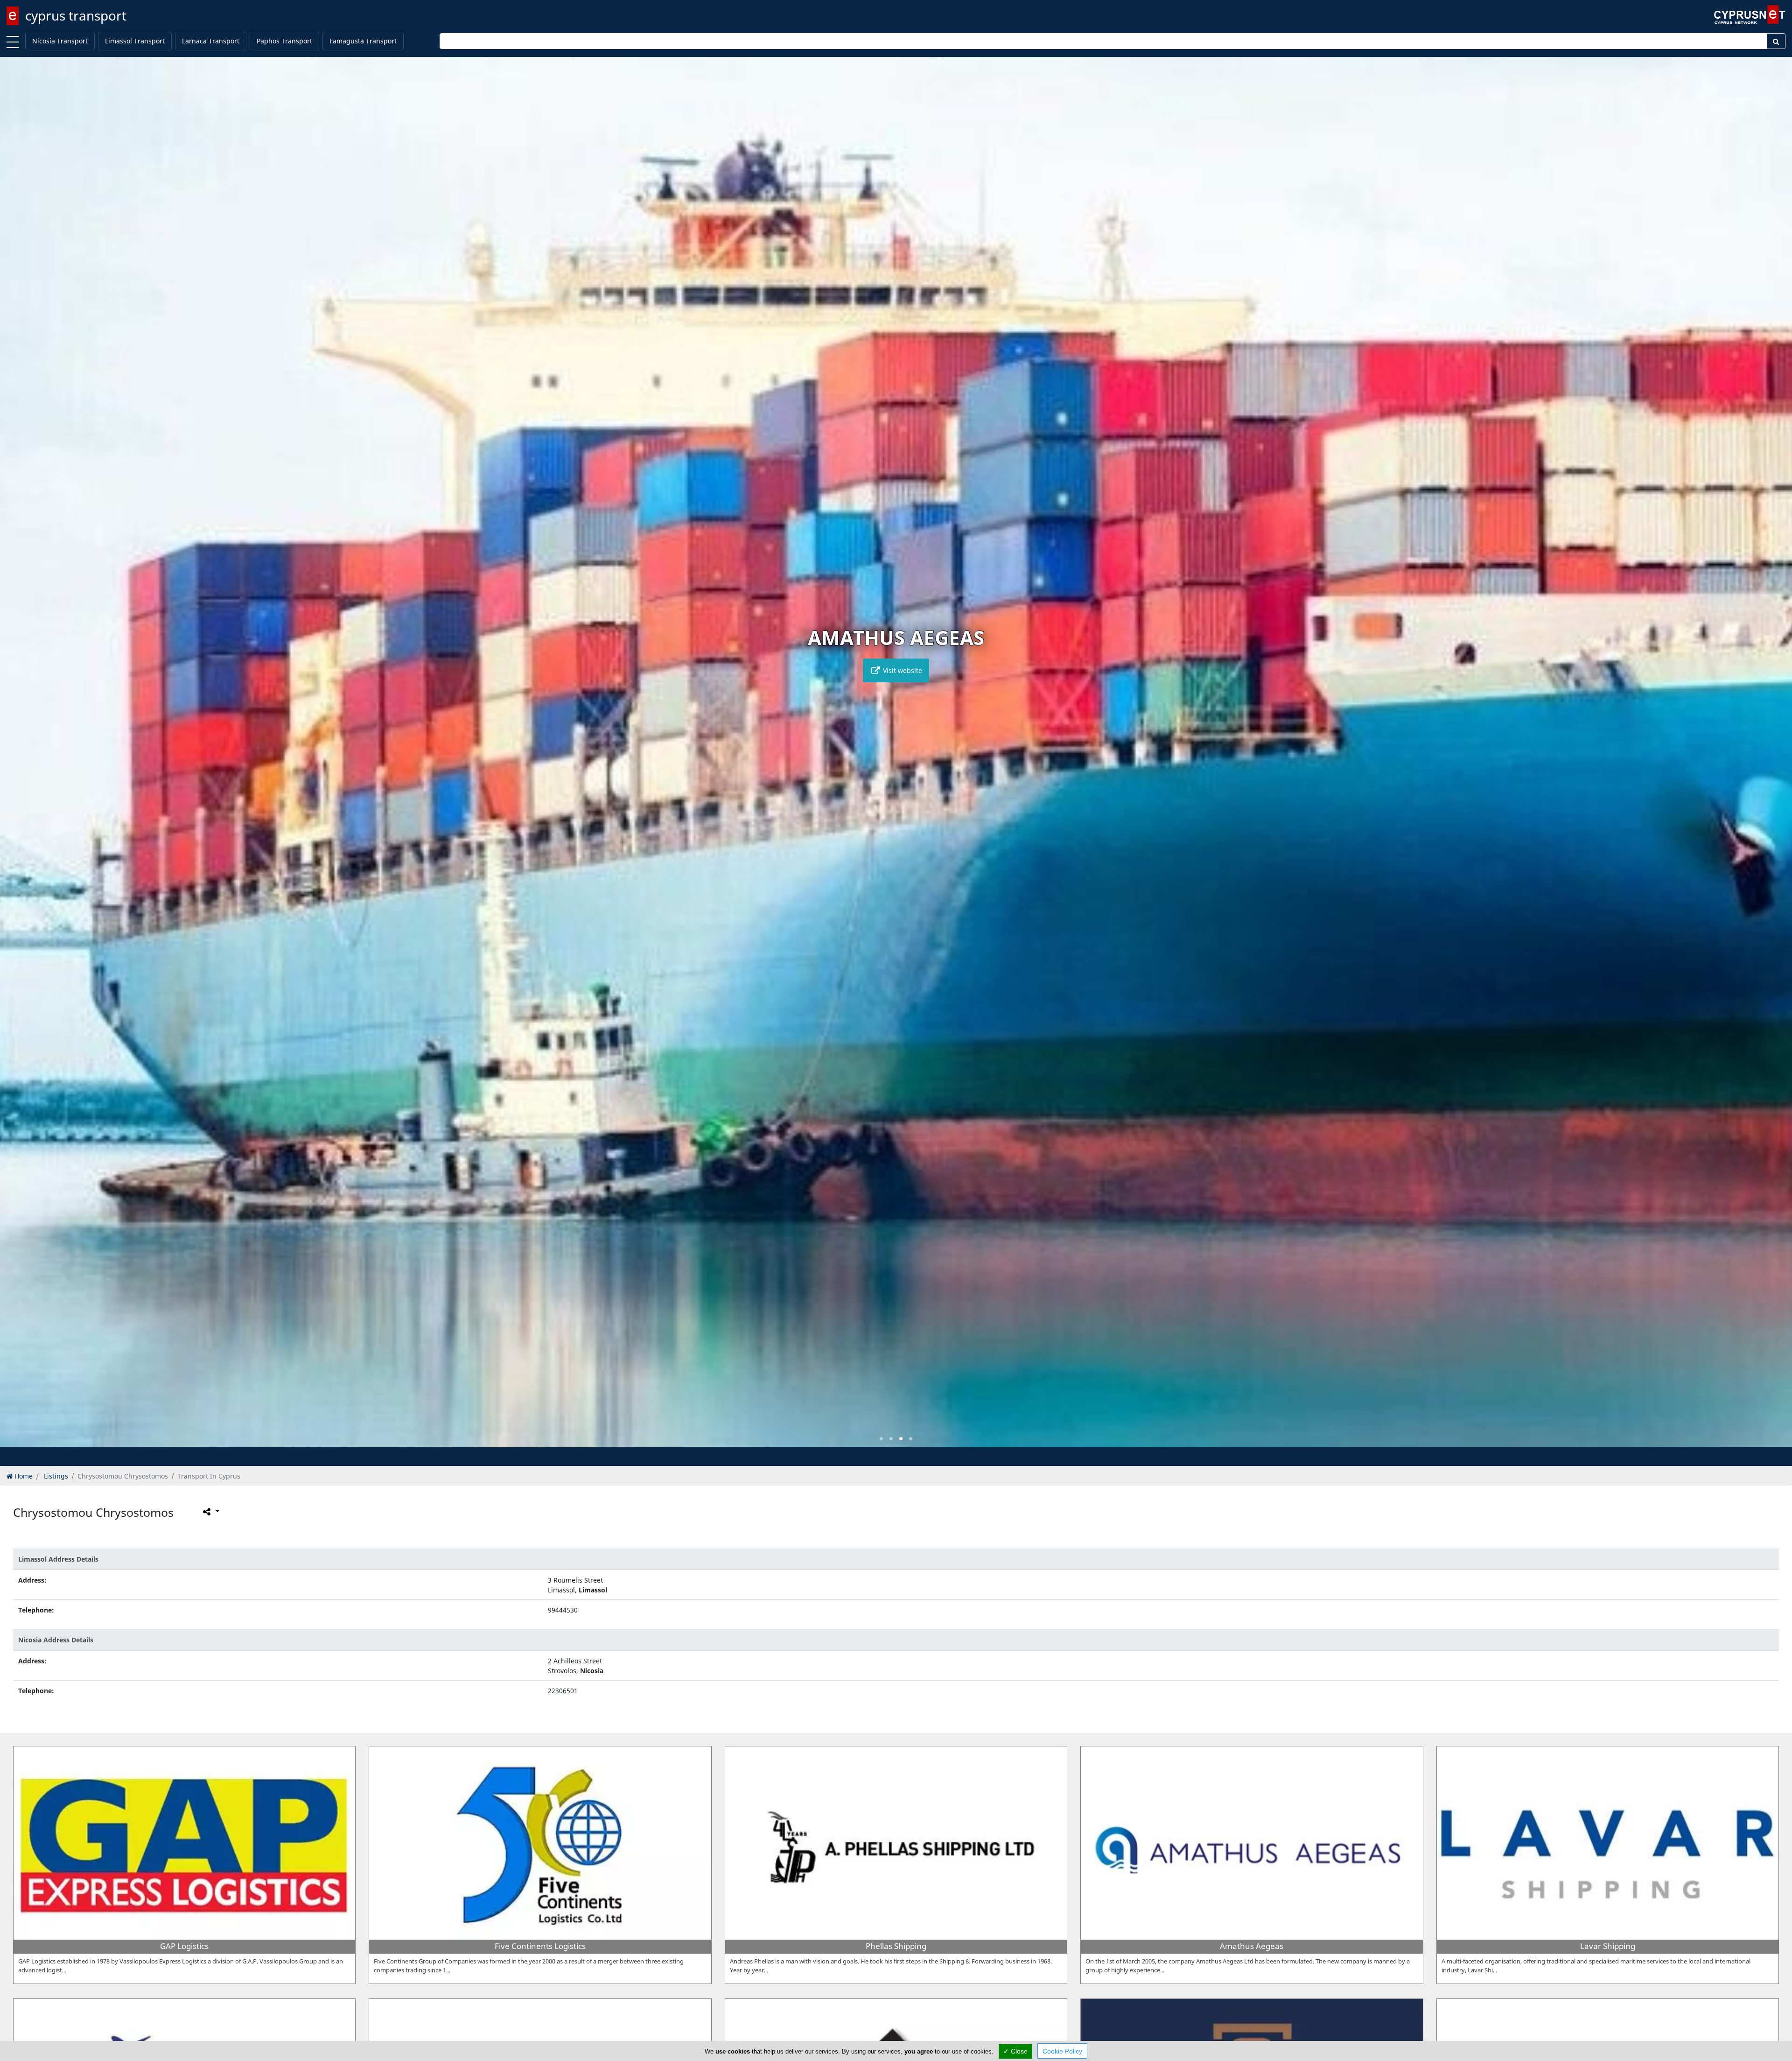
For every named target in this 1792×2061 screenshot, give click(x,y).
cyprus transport (76, 15)
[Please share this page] (210, 1512)
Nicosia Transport (60, 41)
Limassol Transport (135, 41)
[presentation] (16, 759)
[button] (881, 1439)
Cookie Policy (1062, 2051)
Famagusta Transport (363, 41)
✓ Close (1015, 2051)
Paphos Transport (284, 41)
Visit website (902, 670)
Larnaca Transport (211, 41)
